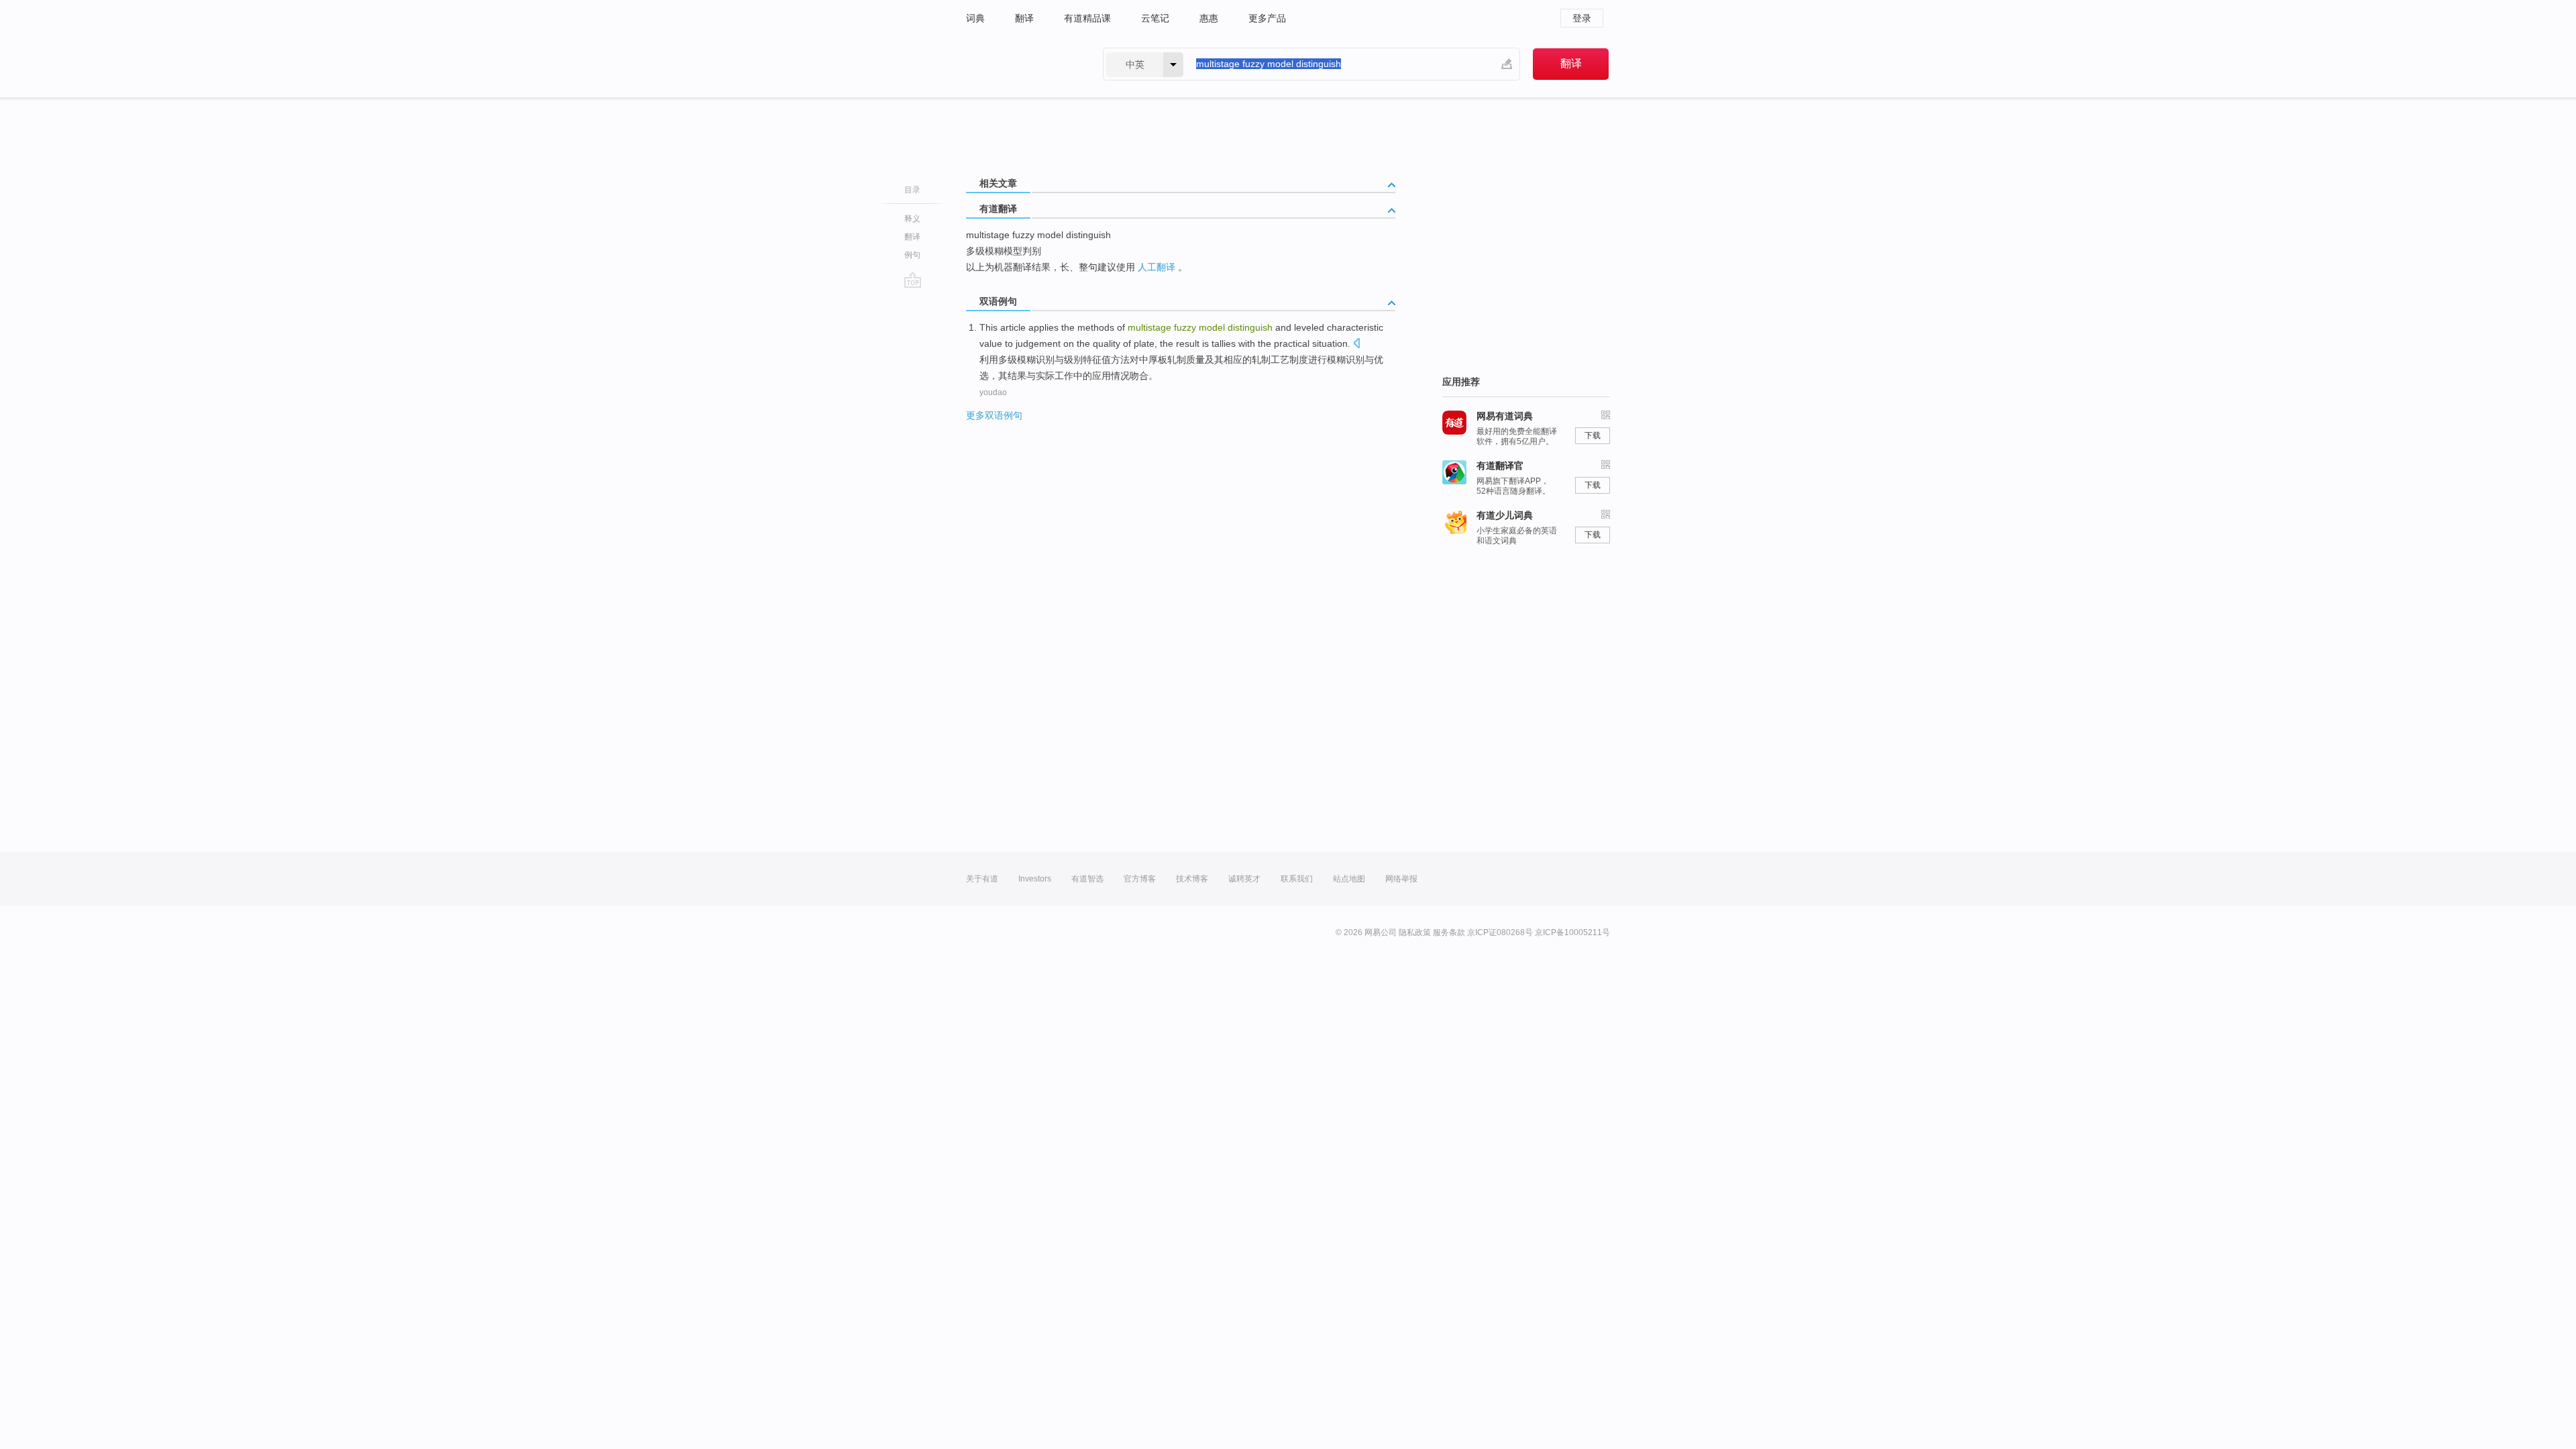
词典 (975, 18)
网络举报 (1401, 879)
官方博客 (1140, 879)
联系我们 (1297, 879)
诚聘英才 (1244, 879)
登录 (1582, 18)
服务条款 (1449, 932)
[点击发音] (1356, 344)
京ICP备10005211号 (1572, 932)
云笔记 (1155, 18)
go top (913, 280)
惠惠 (1209, 18)
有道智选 (1087, 879)
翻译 (1024, 18)
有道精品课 (1087, 18)
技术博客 (1192, 879)
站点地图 (1349, 879)
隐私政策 (1415, 932)
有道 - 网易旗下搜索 (1021, 64)
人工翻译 (1157, 267)
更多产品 (1267, 18)
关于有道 (982, 879)
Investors (1035, 879)
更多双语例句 (994, 415)
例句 (912, 255)
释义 (912, 219)
